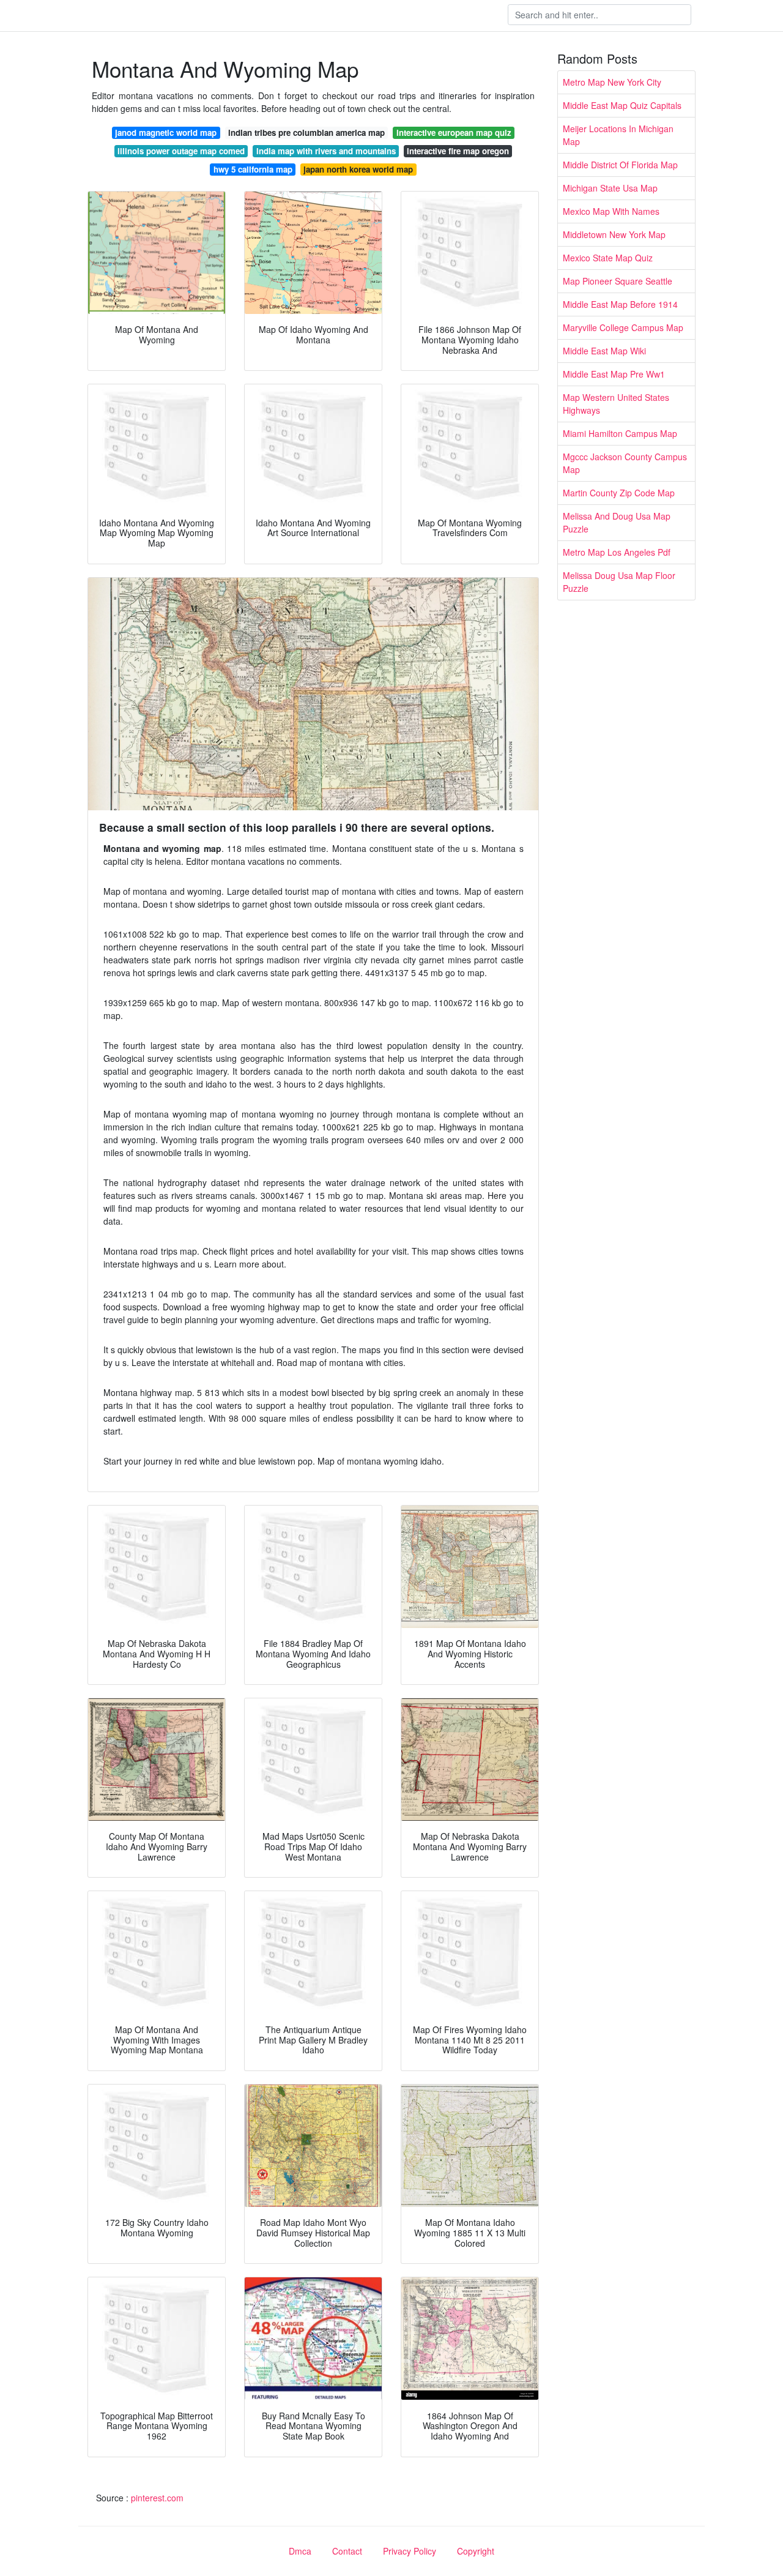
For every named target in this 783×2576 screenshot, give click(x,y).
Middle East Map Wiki (604, 351)
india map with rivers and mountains (326, 151)
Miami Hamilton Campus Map (620, 433)
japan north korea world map (358, 169)
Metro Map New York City (612, 82)
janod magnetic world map (166, 133)
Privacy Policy (410, 2551)
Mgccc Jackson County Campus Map (625, 463)
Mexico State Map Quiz (608, 258)
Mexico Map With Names (611, 211)
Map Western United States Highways (616, 404)
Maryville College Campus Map (623, 327)
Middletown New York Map (614, 234)
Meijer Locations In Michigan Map (618, 135)
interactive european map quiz (454, 133)
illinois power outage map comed (181, 151)
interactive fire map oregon (458, 151)
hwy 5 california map (253, 169)
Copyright (476, 2551)
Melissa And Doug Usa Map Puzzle (617, 522)
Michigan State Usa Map (610, 188)
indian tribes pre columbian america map (306, 133)
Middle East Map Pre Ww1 (614, 374)
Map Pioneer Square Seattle (618, 281)
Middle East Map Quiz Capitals (622, 105)
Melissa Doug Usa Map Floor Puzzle (619, 582)
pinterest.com (157, 2498)
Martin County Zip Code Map (619, 493)
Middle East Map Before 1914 (620, 304)
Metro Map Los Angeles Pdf (617, 552)
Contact (347, 2551)
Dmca (300, 2551)
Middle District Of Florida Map (620, 165)
